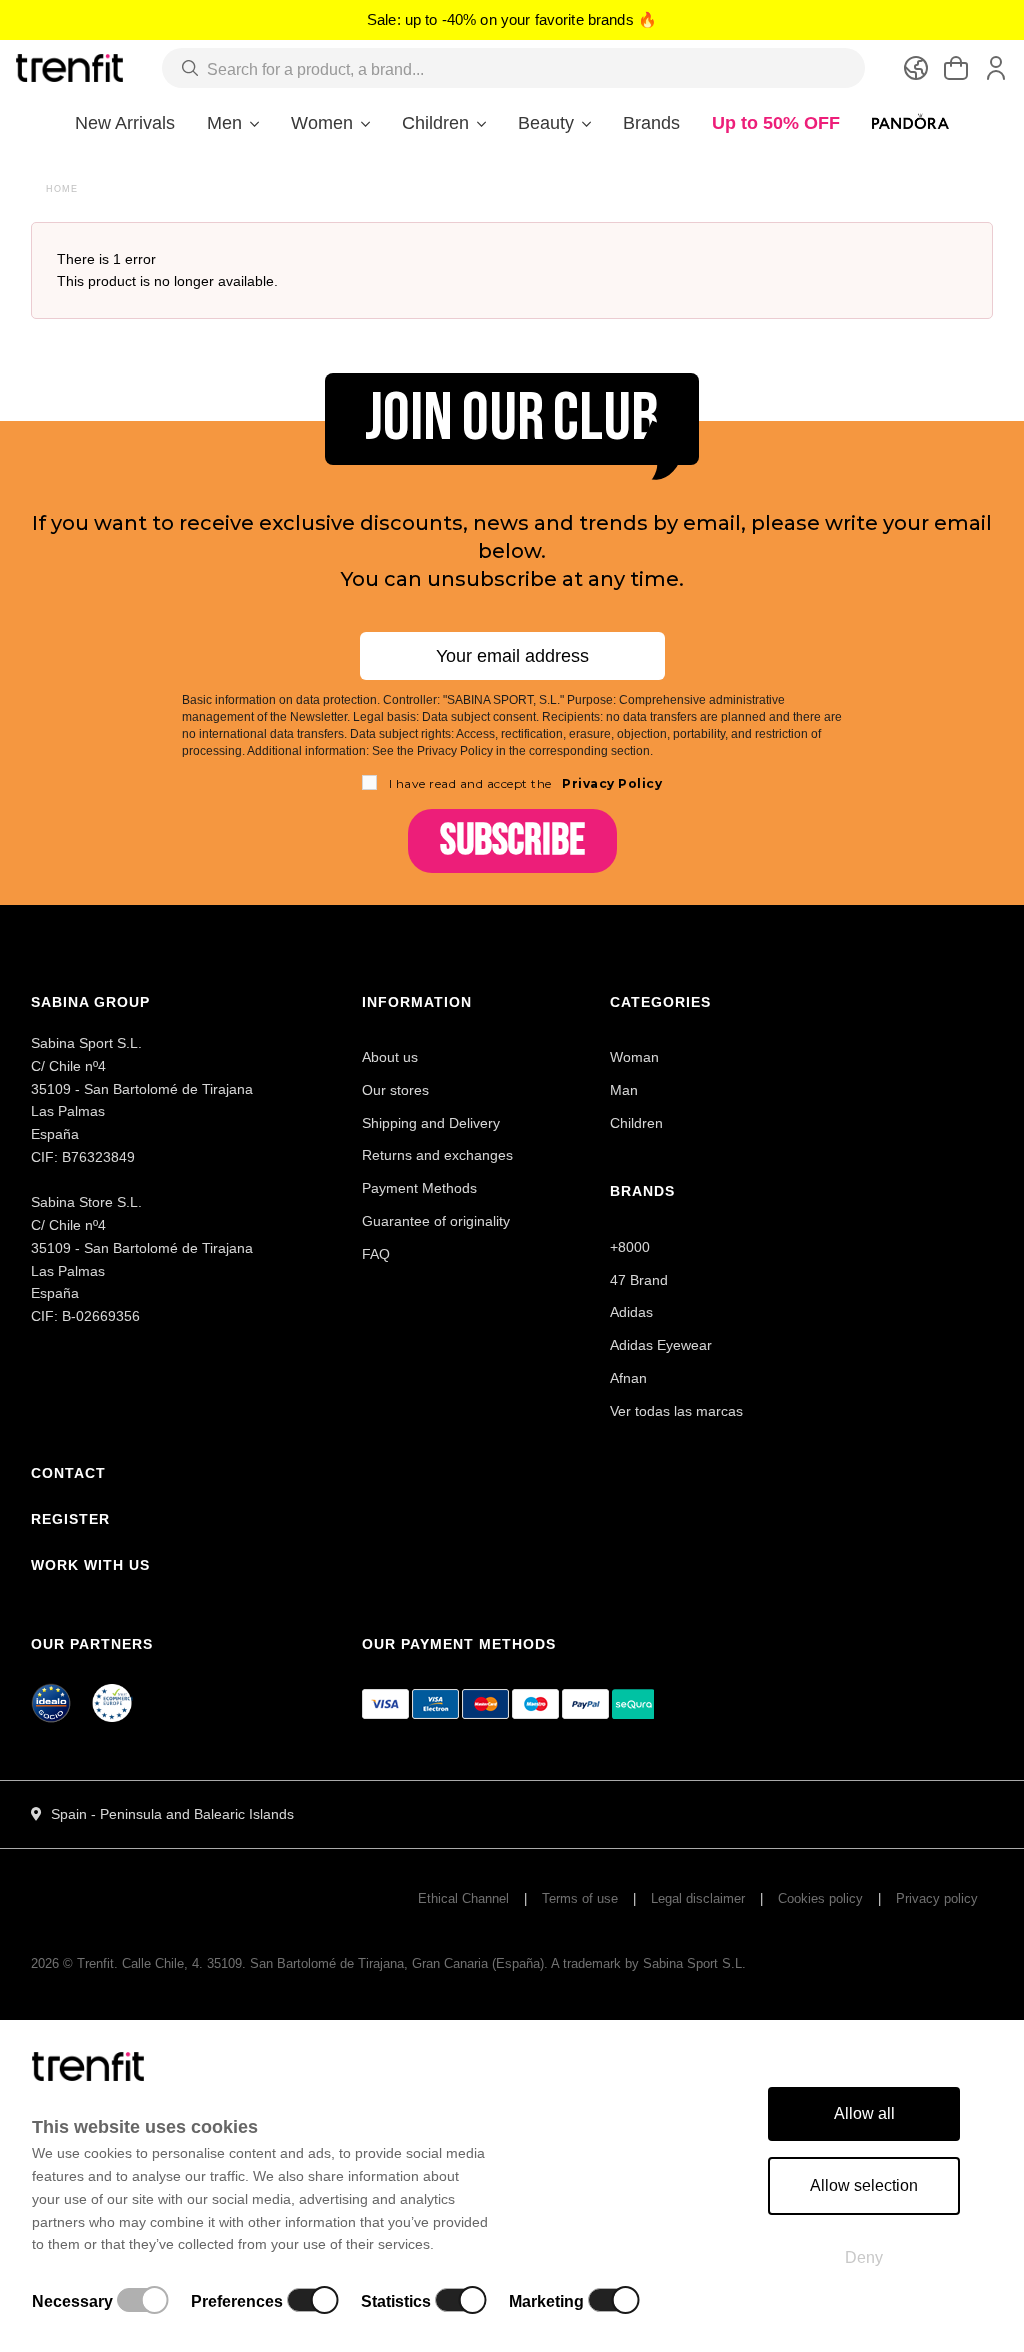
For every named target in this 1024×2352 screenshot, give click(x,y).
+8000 (630, 1247)
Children (636, 1123)
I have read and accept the (526, 783)
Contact (68, 1473)
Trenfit (95, 1963)
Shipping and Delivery (431, 1123)
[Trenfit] (69, 67)
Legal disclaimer (698, 1898)
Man (624, 1090)
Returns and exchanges (437, 1155)
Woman (634, 1057)
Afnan (628, 1378)
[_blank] (113, 1707)
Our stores (395, 1090)
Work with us (90, 1565)
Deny (864, 2257)
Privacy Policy (611, 783)
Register (70, 1519)
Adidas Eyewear (661, 1345)
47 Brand (639, 1280)
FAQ (376, 1254)
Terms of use (580, 1898)
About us (390, 1057)
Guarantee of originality (436, 1221)
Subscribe (512, 840)
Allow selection (864, 2185)
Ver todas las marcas (676, 1411)
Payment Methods (419, 1188)
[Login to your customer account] (996, 68)
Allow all (864, 2113)
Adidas (631, 1312)
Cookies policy (820, 1898)
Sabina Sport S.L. (694, 1963)
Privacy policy (937, 1898)
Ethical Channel (463, 1898)
